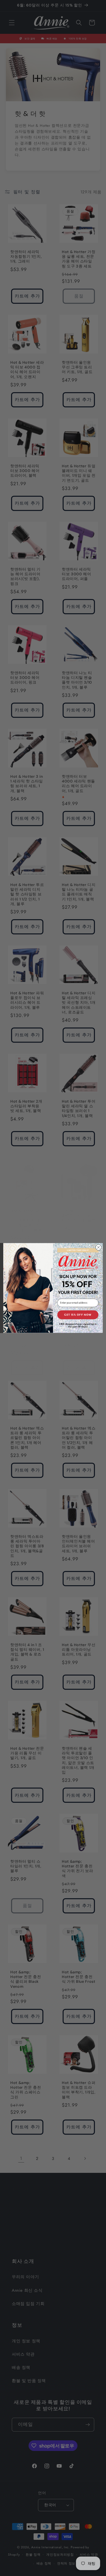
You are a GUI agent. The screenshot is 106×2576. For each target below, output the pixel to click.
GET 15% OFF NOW (78, 1315)
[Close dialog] (99, 1247)
